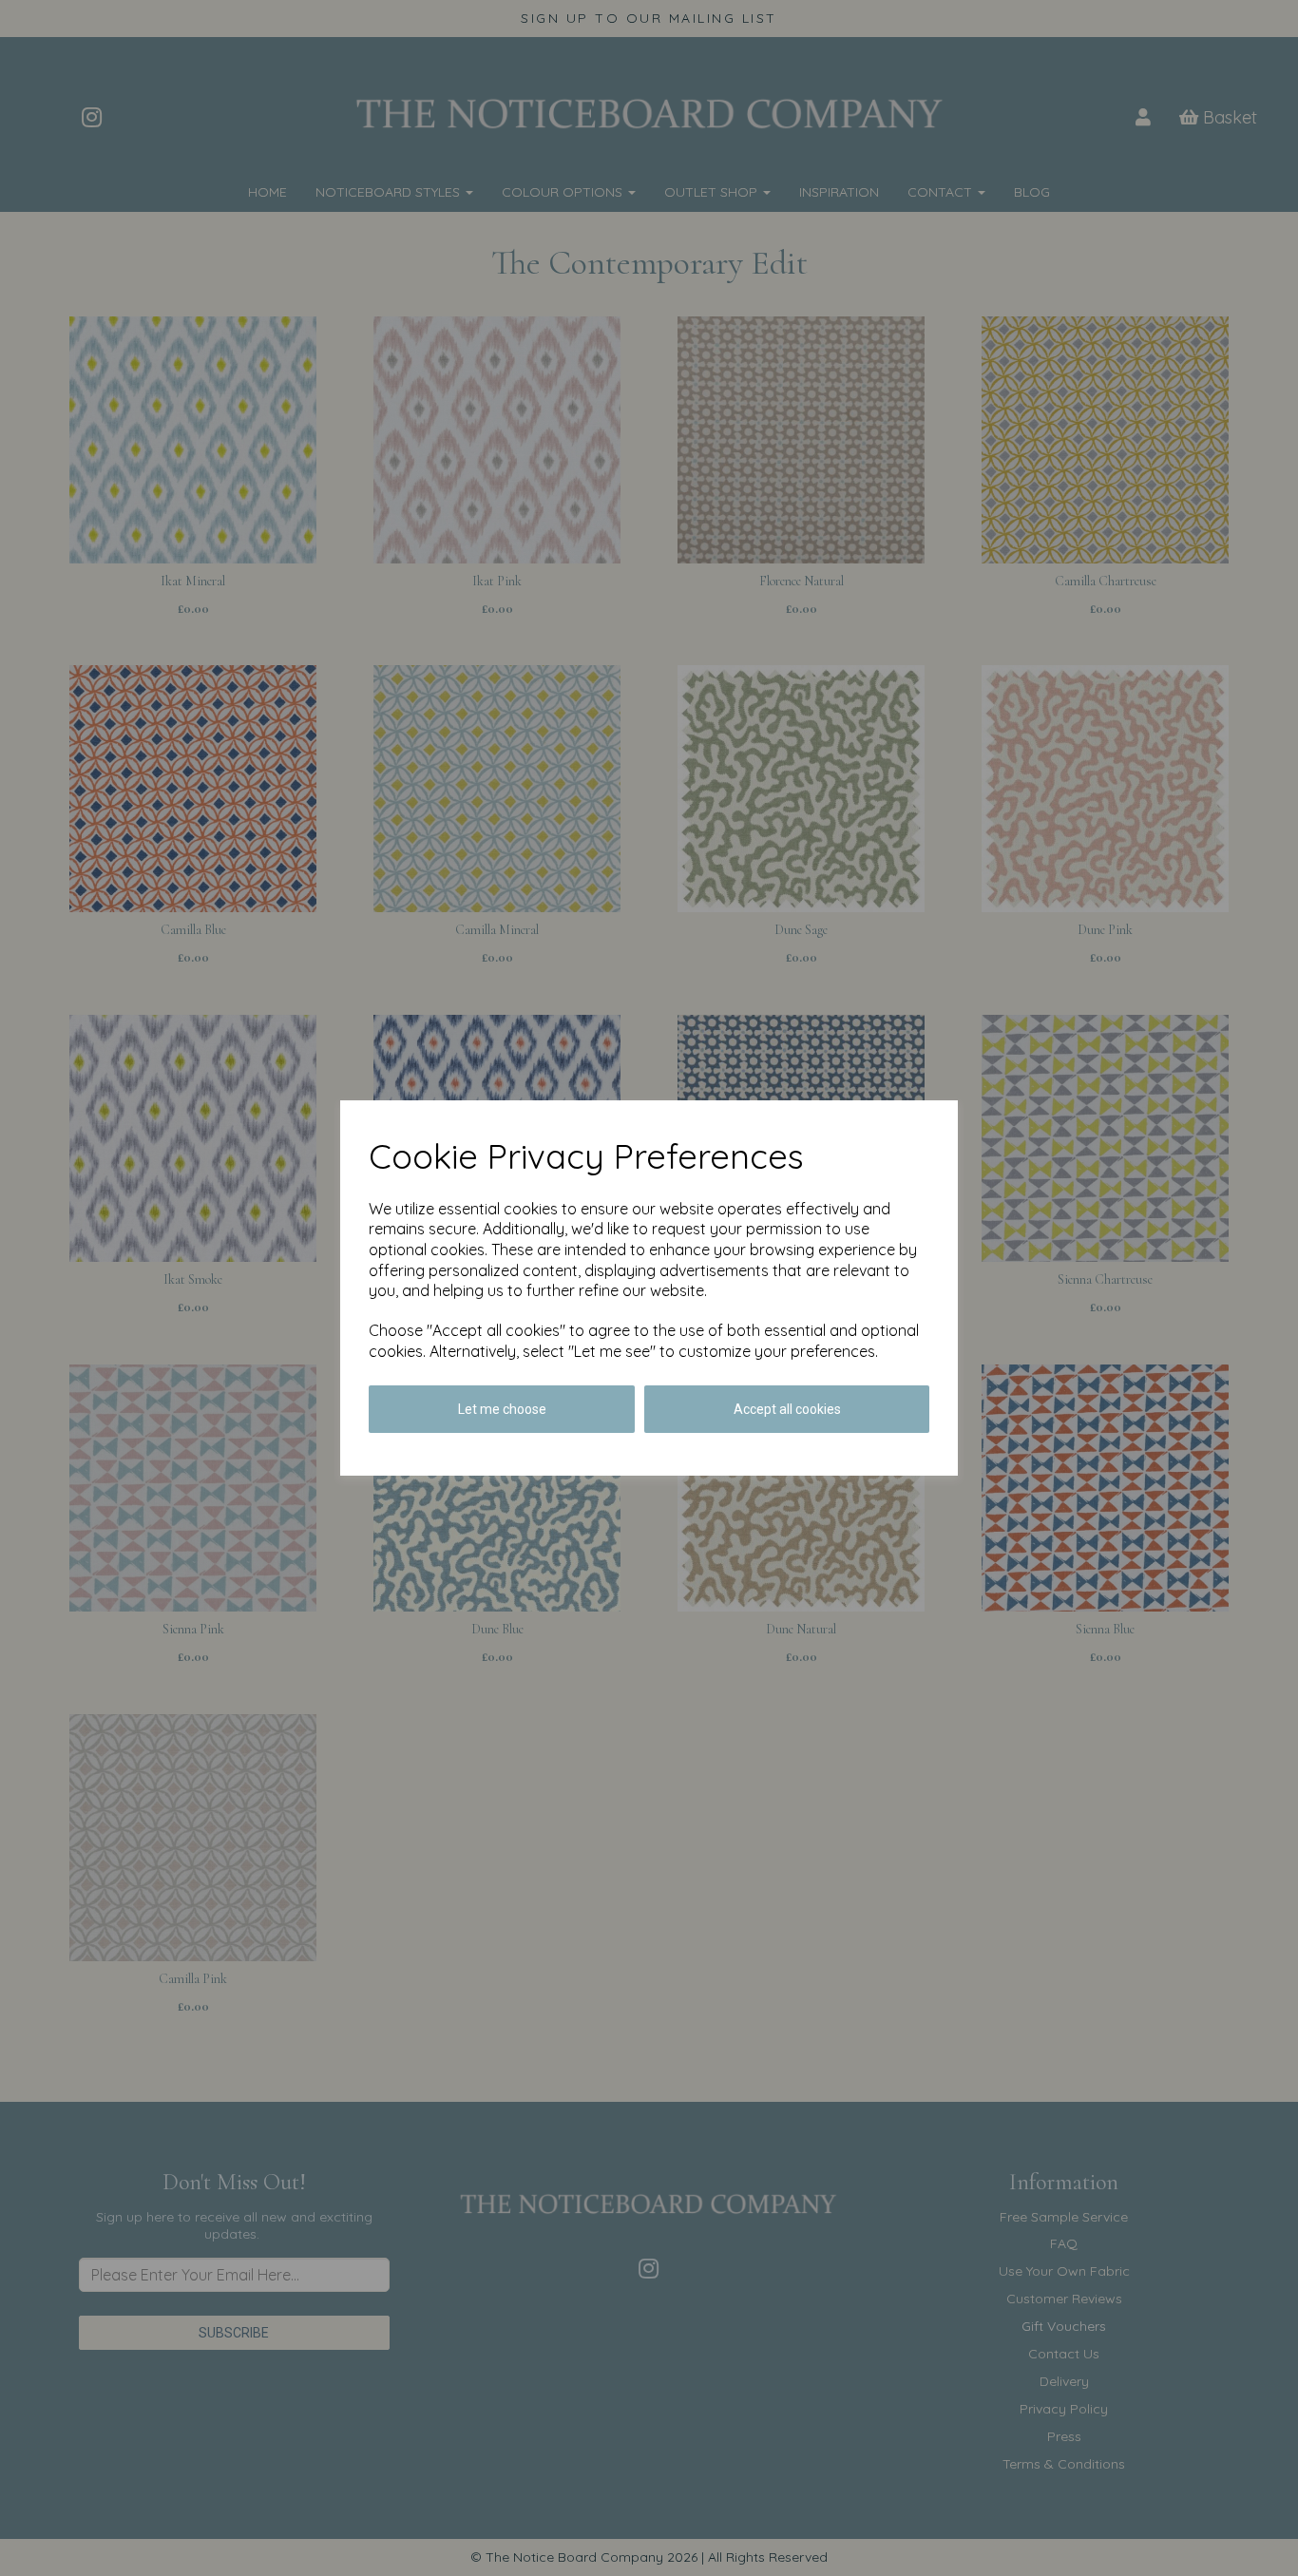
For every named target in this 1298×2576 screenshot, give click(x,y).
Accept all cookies (787, 1409)
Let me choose (502, 1409)
